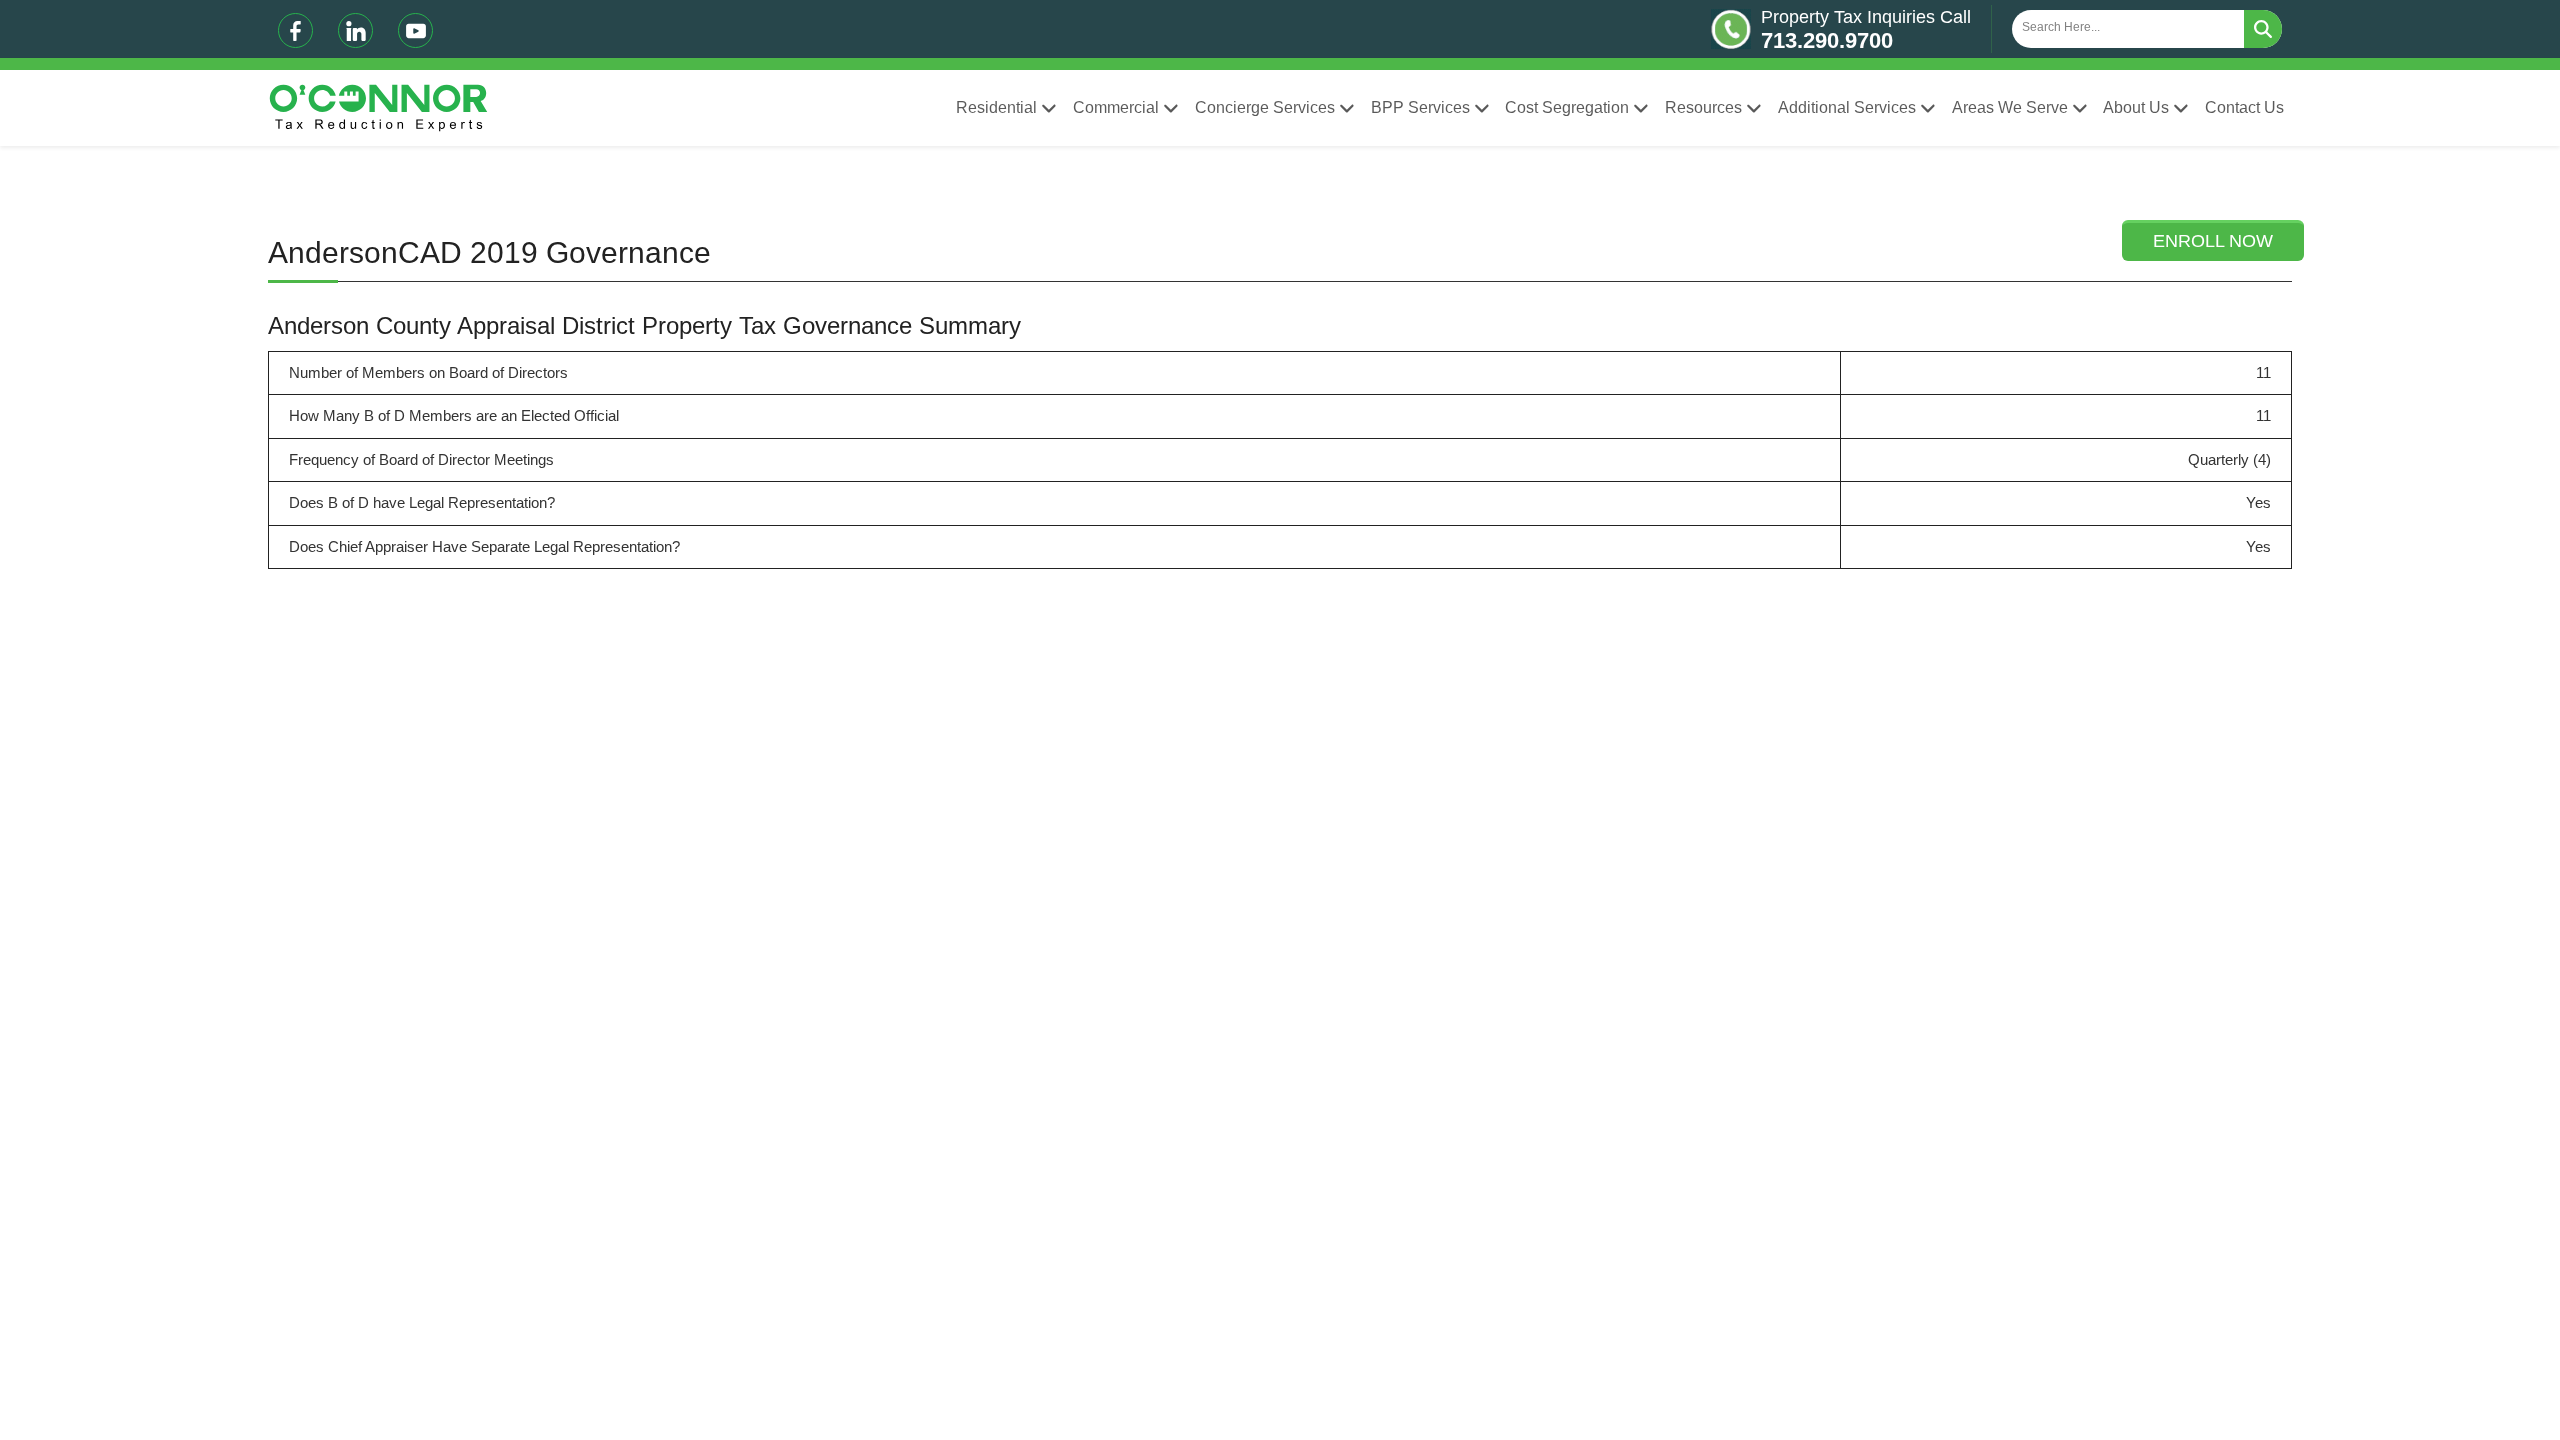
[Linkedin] (355, 30)
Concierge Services (1265, 107)
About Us (2136, 107)
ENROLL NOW (2213, 241)
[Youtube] (415, 30)
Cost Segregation (1567, 107)
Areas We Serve (2010, 107)
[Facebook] (295, 30)
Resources (1703, 107)
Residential (996, 107)
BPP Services (1420, 107)
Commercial (1116, 107)
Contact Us (2244, 107)
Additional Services (1847, 107)
